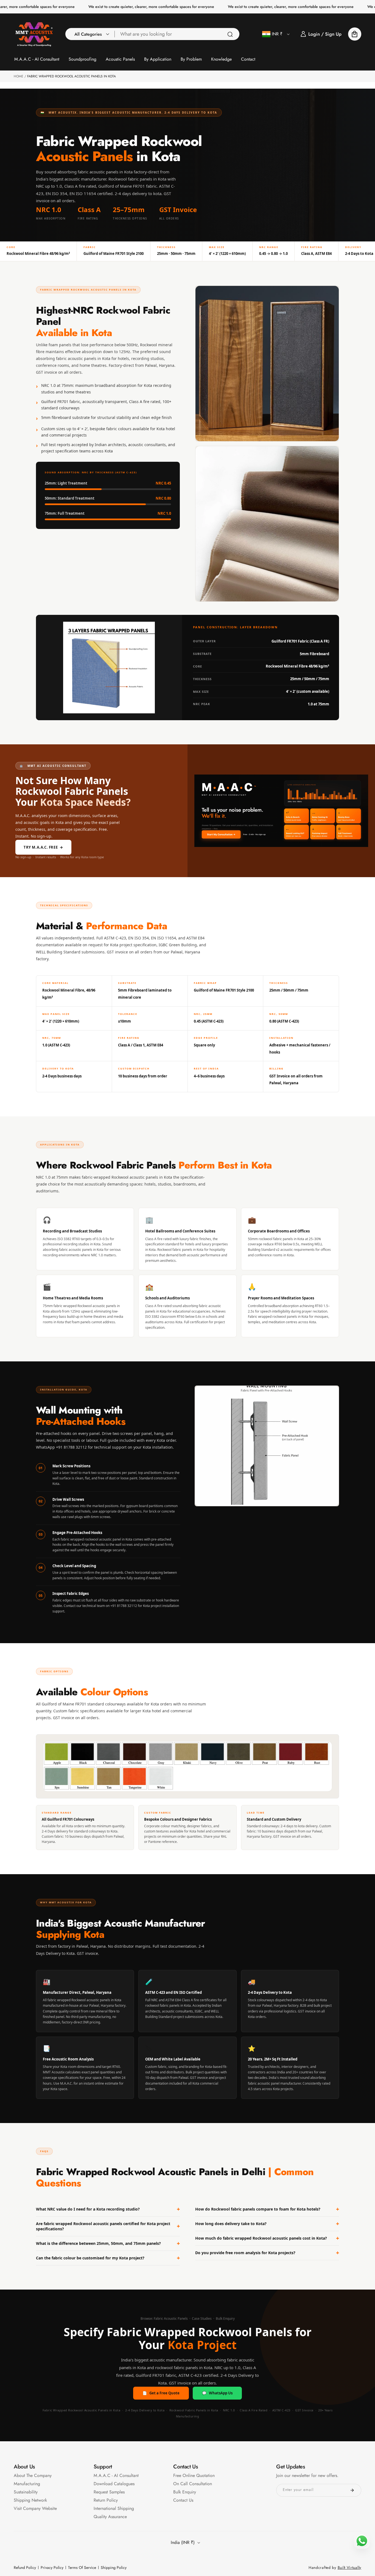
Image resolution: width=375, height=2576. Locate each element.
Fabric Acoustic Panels (171, 2319)
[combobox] (177, 34)
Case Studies (202, 2319)
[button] (90, 34)
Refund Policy (25, 2567)
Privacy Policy (52, 2567)
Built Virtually (350, 2567)
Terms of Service (82, 2567)
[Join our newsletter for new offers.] (352, 2490)
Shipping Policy (114, 2567)
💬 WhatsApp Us (217, 2393)
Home (19, 76)
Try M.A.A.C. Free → (43, 847)
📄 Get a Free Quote (161, 2393)
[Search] (230, 34)
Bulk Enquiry (225, 2319)
